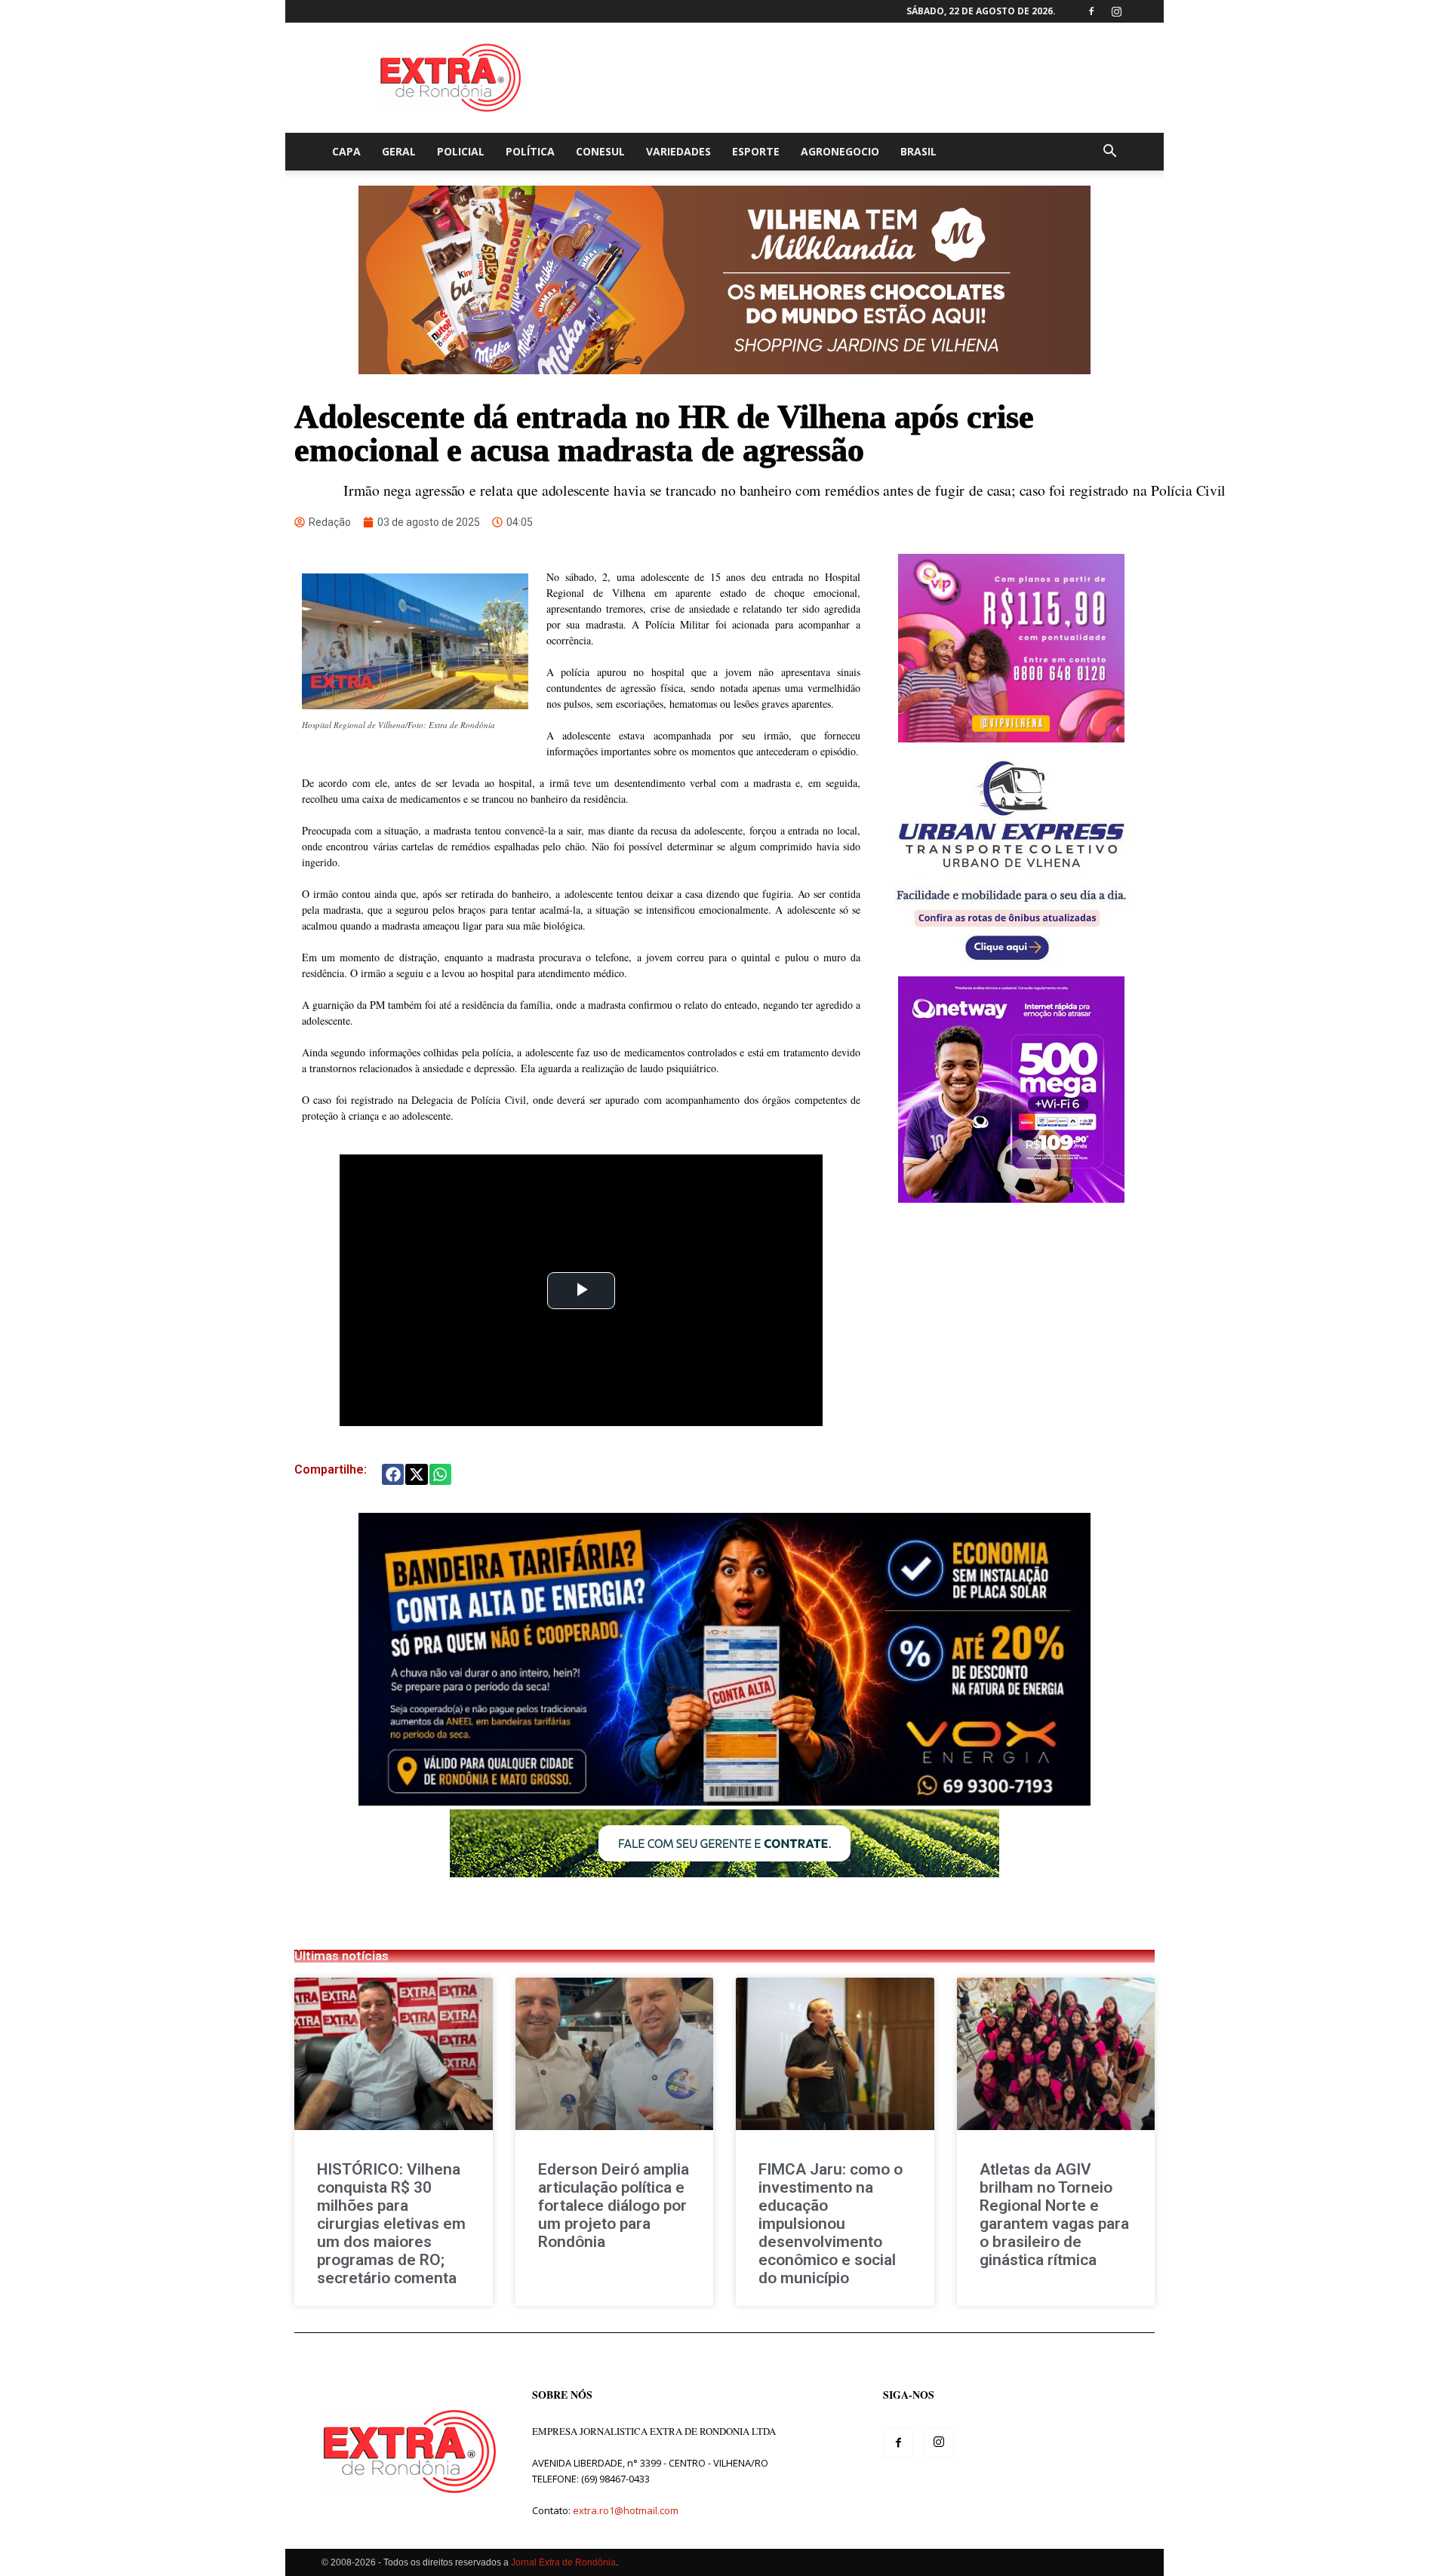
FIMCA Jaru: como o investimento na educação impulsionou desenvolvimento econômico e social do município (831, 2224)
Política (530, 151)
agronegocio (840, 151)
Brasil (918, 151)
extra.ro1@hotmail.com (626, 2510)
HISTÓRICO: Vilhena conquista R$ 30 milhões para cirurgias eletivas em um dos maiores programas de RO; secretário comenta (391, 2224)
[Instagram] (1116, 11)
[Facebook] (1091, 11)
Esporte (756, 151)
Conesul (600, 151)
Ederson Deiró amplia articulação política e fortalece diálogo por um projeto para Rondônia (614, 2206)
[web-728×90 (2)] (724, 1873)
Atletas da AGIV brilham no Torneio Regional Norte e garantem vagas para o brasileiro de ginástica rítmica (1054, 2215)
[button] (1109, 153)
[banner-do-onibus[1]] (1011, 968)
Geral (399, 151)
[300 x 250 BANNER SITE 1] (1011, 738)
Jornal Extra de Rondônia (563, 2562)
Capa (346, 151)
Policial (461, 151)
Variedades (678, 151)
